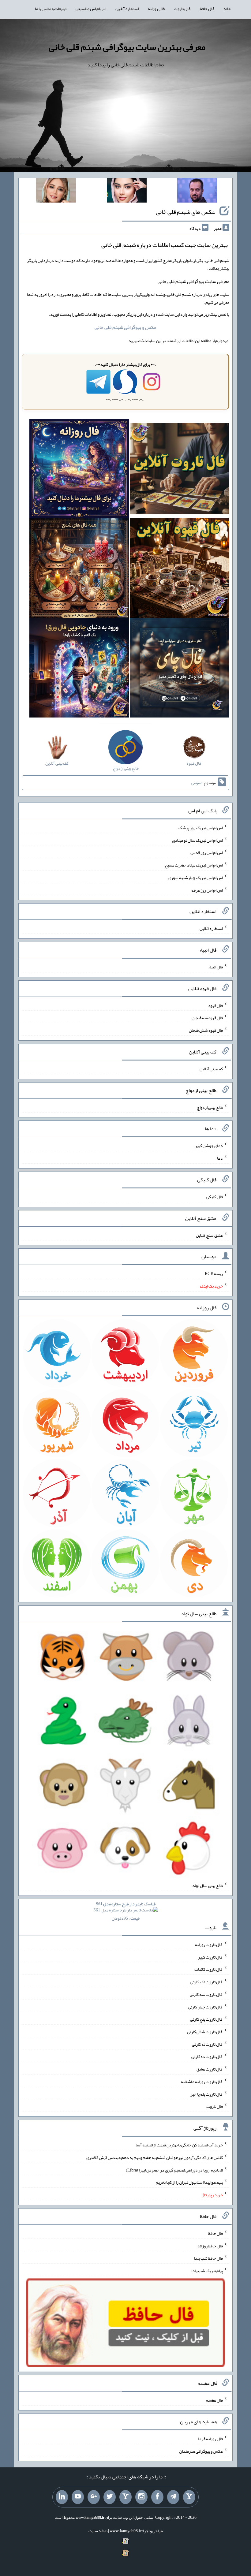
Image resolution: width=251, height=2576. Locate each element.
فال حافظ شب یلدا (208, 2258)
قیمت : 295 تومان (126, 1911)
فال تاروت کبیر (210, 1957)
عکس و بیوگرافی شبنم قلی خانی (125, 327)
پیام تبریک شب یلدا (207, 2271)
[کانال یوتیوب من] (78, 2497)
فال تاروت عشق (210, 2069)
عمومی (197, 783)
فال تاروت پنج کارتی (206, 2019)
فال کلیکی (215, 1197)
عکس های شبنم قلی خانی (185, 212)
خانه (227, 9)
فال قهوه (216, 1005)
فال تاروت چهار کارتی (206, 2007)
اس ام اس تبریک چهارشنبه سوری (196, 878)
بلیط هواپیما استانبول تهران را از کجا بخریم (189, 2182)
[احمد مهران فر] (197, 192)
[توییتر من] (110, 2497)
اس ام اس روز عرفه (207, 890)
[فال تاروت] (180, 470)
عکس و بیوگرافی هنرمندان (201, 2451)
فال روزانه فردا (210, 2439)
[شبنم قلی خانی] (56, 192)
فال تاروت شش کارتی (205, 2032)
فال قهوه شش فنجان (206, 1030)
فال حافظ (207, 9)
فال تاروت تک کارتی (207, 1982)
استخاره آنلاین (127, 9)
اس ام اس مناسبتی (91, 9)
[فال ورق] (79, 669)
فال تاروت (182, 9)
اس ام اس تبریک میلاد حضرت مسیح (194, 865)
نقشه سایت (98, 2531)
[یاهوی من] (189, 2497)
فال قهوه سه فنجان (207, 1018)
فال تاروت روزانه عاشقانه (202, 2082)
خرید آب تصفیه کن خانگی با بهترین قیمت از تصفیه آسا (179, 2145)
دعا (220, 1158)
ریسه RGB (214, 1273)
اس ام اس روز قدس (207, 852)
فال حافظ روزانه (210, 2246)
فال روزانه (156, 9)
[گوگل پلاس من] (94, 2497)
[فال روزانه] (79, 470)
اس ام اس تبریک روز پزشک (201, 828)
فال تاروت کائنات (209, 1969)
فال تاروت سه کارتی (206, 1994)
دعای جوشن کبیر (209, 1146)
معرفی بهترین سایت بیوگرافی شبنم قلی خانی (127, 47)
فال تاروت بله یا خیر (207, 2094)
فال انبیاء (215, 967)
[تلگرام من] (173, 2497)
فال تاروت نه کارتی (207, 2044)
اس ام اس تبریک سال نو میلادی (197, 840)
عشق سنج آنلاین (209, 1235)
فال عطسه (214, 2400)
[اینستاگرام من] (141, 2497)
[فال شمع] (79, 570)
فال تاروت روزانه (209, 1944)
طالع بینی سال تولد (208, 1885)
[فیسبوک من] (157, 2497)
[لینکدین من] (62, 2497)
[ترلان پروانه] (127, 192)
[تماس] (125, 2497)
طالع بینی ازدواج (210, 1107)
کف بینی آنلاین (211, 1069)
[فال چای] (180, 669)
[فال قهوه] (180, 570)
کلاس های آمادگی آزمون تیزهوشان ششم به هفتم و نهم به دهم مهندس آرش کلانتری (155, 2157)
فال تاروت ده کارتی (207, 2056)
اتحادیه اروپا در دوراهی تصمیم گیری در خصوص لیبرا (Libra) (174, 2170)
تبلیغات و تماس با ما (51, 9)
